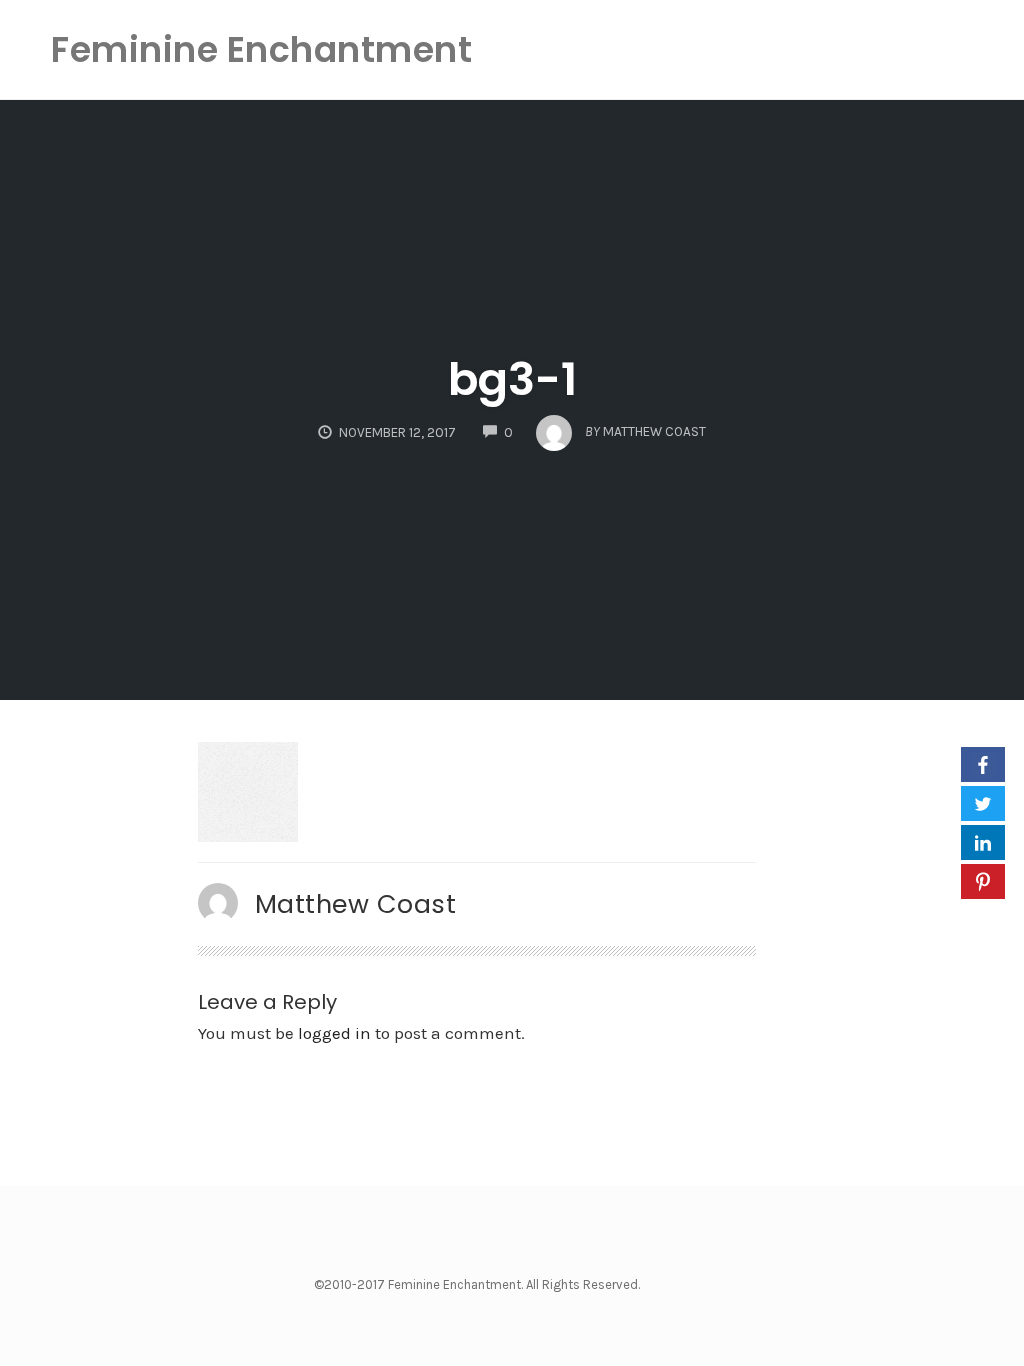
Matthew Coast (356, 904)
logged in (334, 1033)
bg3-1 (512, 379)
